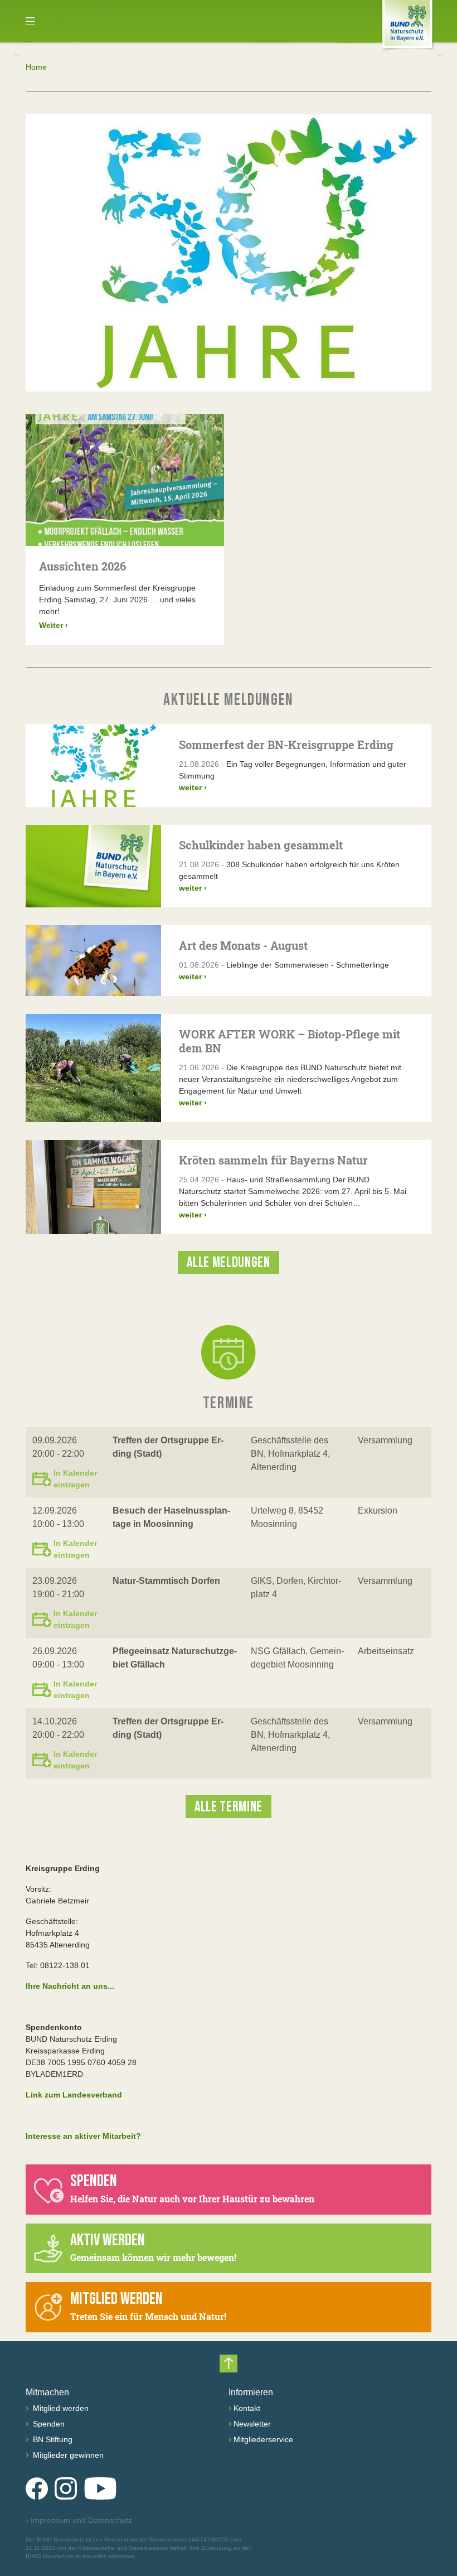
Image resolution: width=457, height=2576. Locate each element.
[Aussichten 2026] (125, 480)
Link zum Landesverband (74, 2095)
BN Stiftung (52, 2439)
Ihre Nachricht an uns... (70, 1986)
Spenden (48, 2424)
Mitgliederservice (263, 2439)
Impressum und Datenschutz (79, 2520)
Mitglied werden (60, 2408)
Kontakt (247, 2408)
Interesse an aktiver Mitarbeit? (83, 2136)
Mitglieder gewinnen (67, 2455)
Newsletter (252, 2424)
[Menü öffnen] (30, 21)
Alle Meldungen (228, 1263)
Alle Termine (229, 1807)
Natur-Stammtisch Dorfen (166, 1581)
